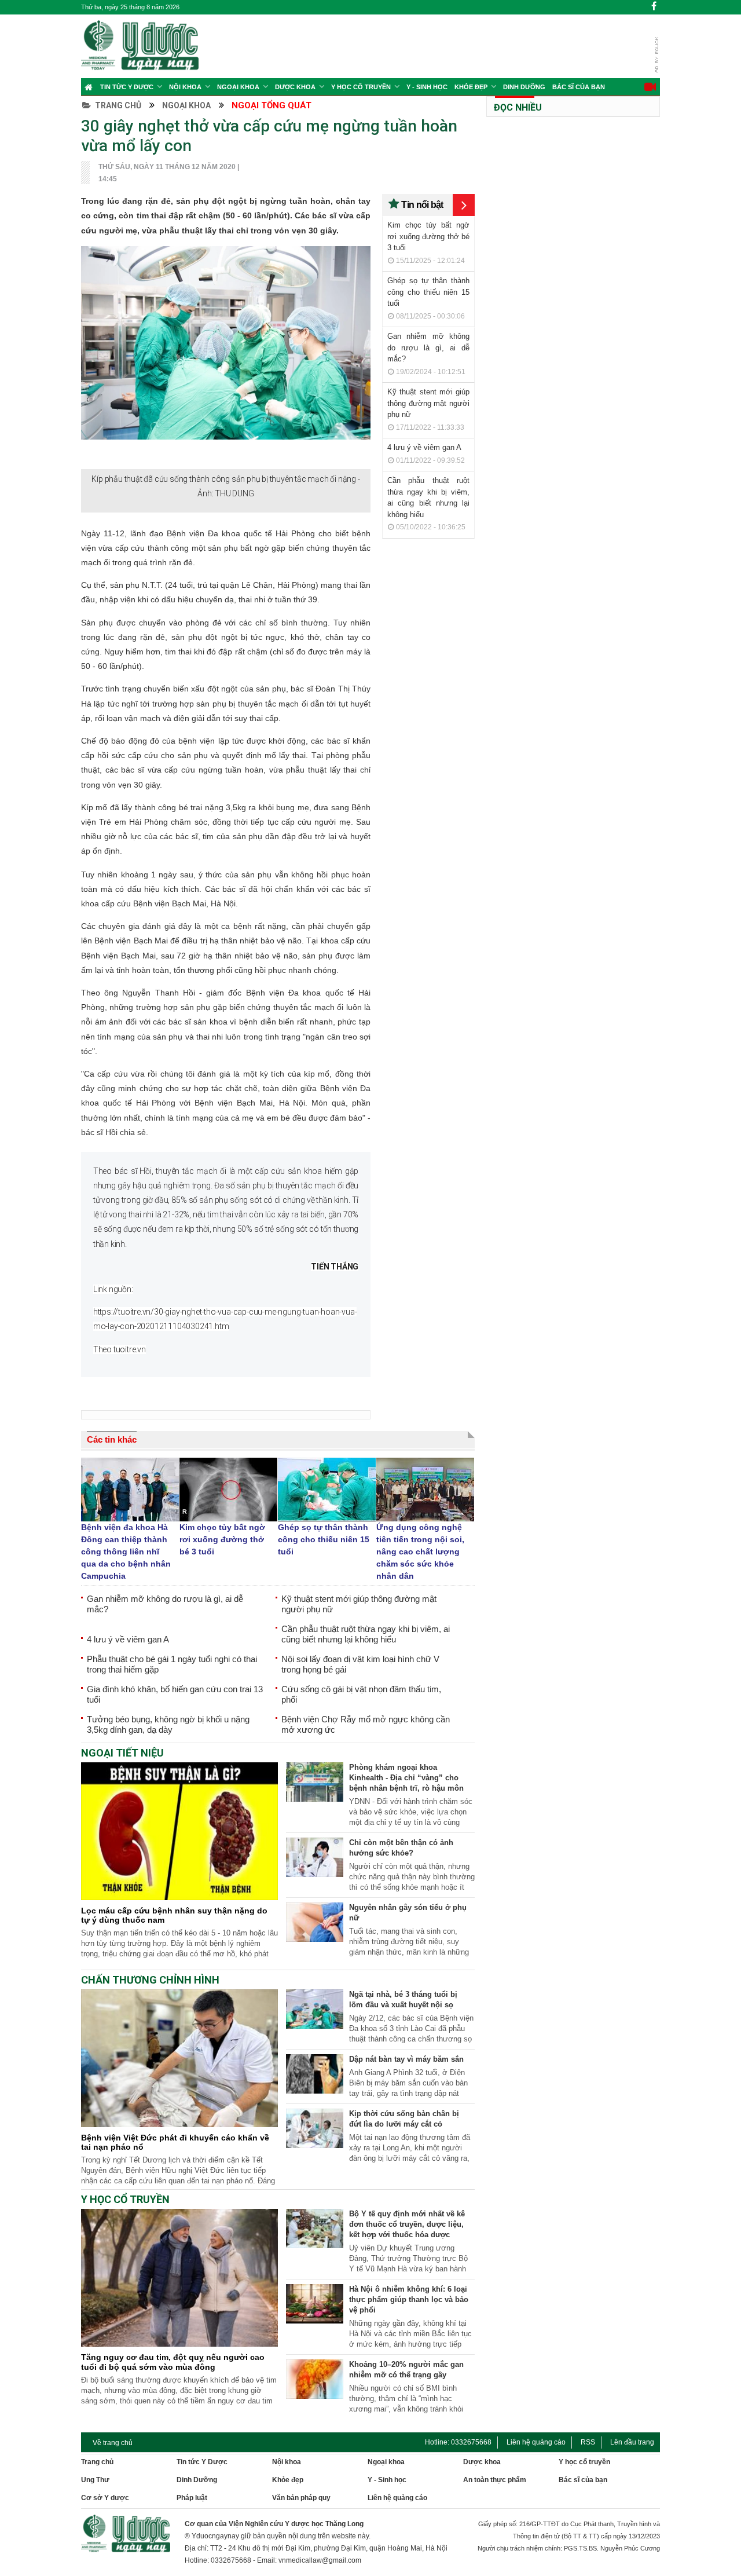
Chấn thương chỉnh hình (150, 1980)
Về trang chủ (113, 2443)
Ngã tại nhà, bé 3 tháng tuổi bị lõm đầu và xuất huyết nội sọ (403, 1999)
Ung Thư (95, 2480)
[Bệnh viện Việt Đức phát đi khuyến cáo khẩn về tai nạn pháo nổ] (179, 2124)
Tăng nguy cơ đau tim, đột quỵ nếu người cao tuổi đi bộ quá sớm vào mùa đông (173, 2362)
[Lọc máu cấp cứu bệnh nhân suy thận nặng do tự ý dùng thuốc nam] (179, 1897)
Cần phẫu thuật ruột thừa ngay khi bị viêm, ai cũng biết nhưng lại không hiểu (366, 1634)
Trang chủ (118, 105)
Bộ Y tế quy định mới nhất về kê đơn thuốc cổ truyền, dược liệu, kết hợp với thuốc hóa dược (407, 2224)
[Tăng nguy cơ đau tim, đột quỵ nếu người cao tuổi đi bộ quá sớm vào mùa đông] (179, 2344)
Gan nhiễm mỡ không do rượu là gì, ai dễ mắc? (428, 347)
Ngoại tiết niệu (122, 1753)
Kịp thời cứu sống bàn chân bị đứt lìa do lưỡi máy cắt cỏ (404, 2119)
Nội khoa (185, 87)
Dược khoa (482, 2462)
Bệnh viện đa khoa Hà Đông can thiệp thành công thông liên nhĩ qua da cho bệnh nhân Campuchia (126, 1552)
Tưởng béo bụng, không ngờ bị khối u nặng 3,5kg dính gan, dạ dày (168, 1724)
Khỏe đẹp (471, 87)
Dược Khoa (295, 87)
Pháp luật (192, 2498)
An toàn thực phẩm (495, 2480)
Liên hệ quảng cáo (536, 2442)
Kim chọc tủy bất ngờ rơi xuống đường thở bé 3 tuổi (428, 236)
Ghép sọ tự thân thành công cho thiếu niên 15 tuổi (428, 292)
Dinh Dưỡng (524, 87)
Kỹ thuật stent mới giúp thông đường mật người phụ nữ (428, 403)
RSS (588, 2442)
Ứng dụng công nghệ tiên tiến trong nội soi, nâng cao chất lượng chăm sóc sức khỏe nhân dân (420, 1552)
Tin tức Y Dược (127, 87)
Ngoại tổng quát (272, 105)
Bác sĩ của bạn (579, 87)
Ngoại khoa (238, 87)
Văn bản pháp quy (301, 2498)
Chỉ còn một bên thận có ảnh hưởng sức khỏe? (401, 1848)
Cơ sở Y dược (105, 2498)
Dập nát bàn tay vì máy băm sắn (406, 2059)
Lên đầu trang (632, 2442)
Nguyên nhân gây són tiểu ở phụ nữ (408, 1913)
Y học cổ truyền (361, 87)
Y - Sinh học (427, 87)
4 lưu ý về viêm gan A (424, 447)
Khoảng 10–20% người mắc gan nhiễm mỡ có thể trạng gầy (406, 2370)
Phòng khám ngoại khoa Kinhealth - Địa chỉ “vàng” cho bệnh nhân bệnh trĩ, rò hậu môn (406, 1778)
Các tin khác (112, 1439)
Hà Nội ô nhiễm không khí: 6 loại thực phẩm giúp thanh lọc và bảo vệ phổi (409, 2299)
